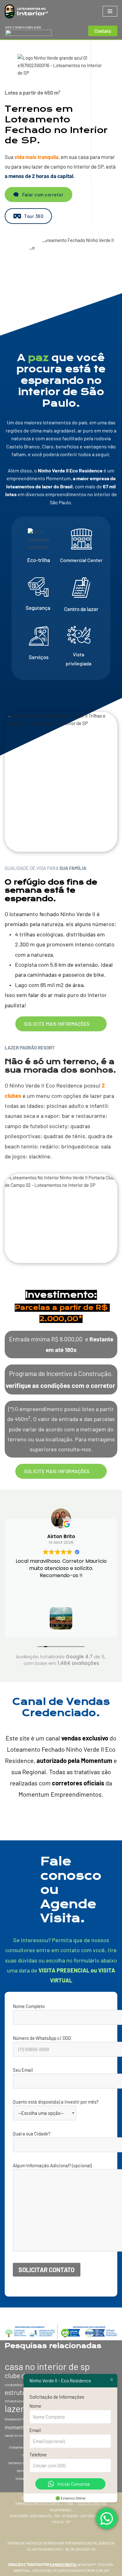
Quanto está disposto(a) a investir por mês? (56, 2102)
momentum (18, 2427)
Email (35, 2430)
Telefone (38, 2455)
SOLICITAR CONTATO (46, 2270)
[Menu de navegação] (110, 11)
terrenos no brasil (22, 2462)
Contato (103, 31)
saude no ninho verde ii (22, 2435)
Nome (35, 2406)
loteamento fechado (19, 2419)
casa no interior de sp (47, 2366)
